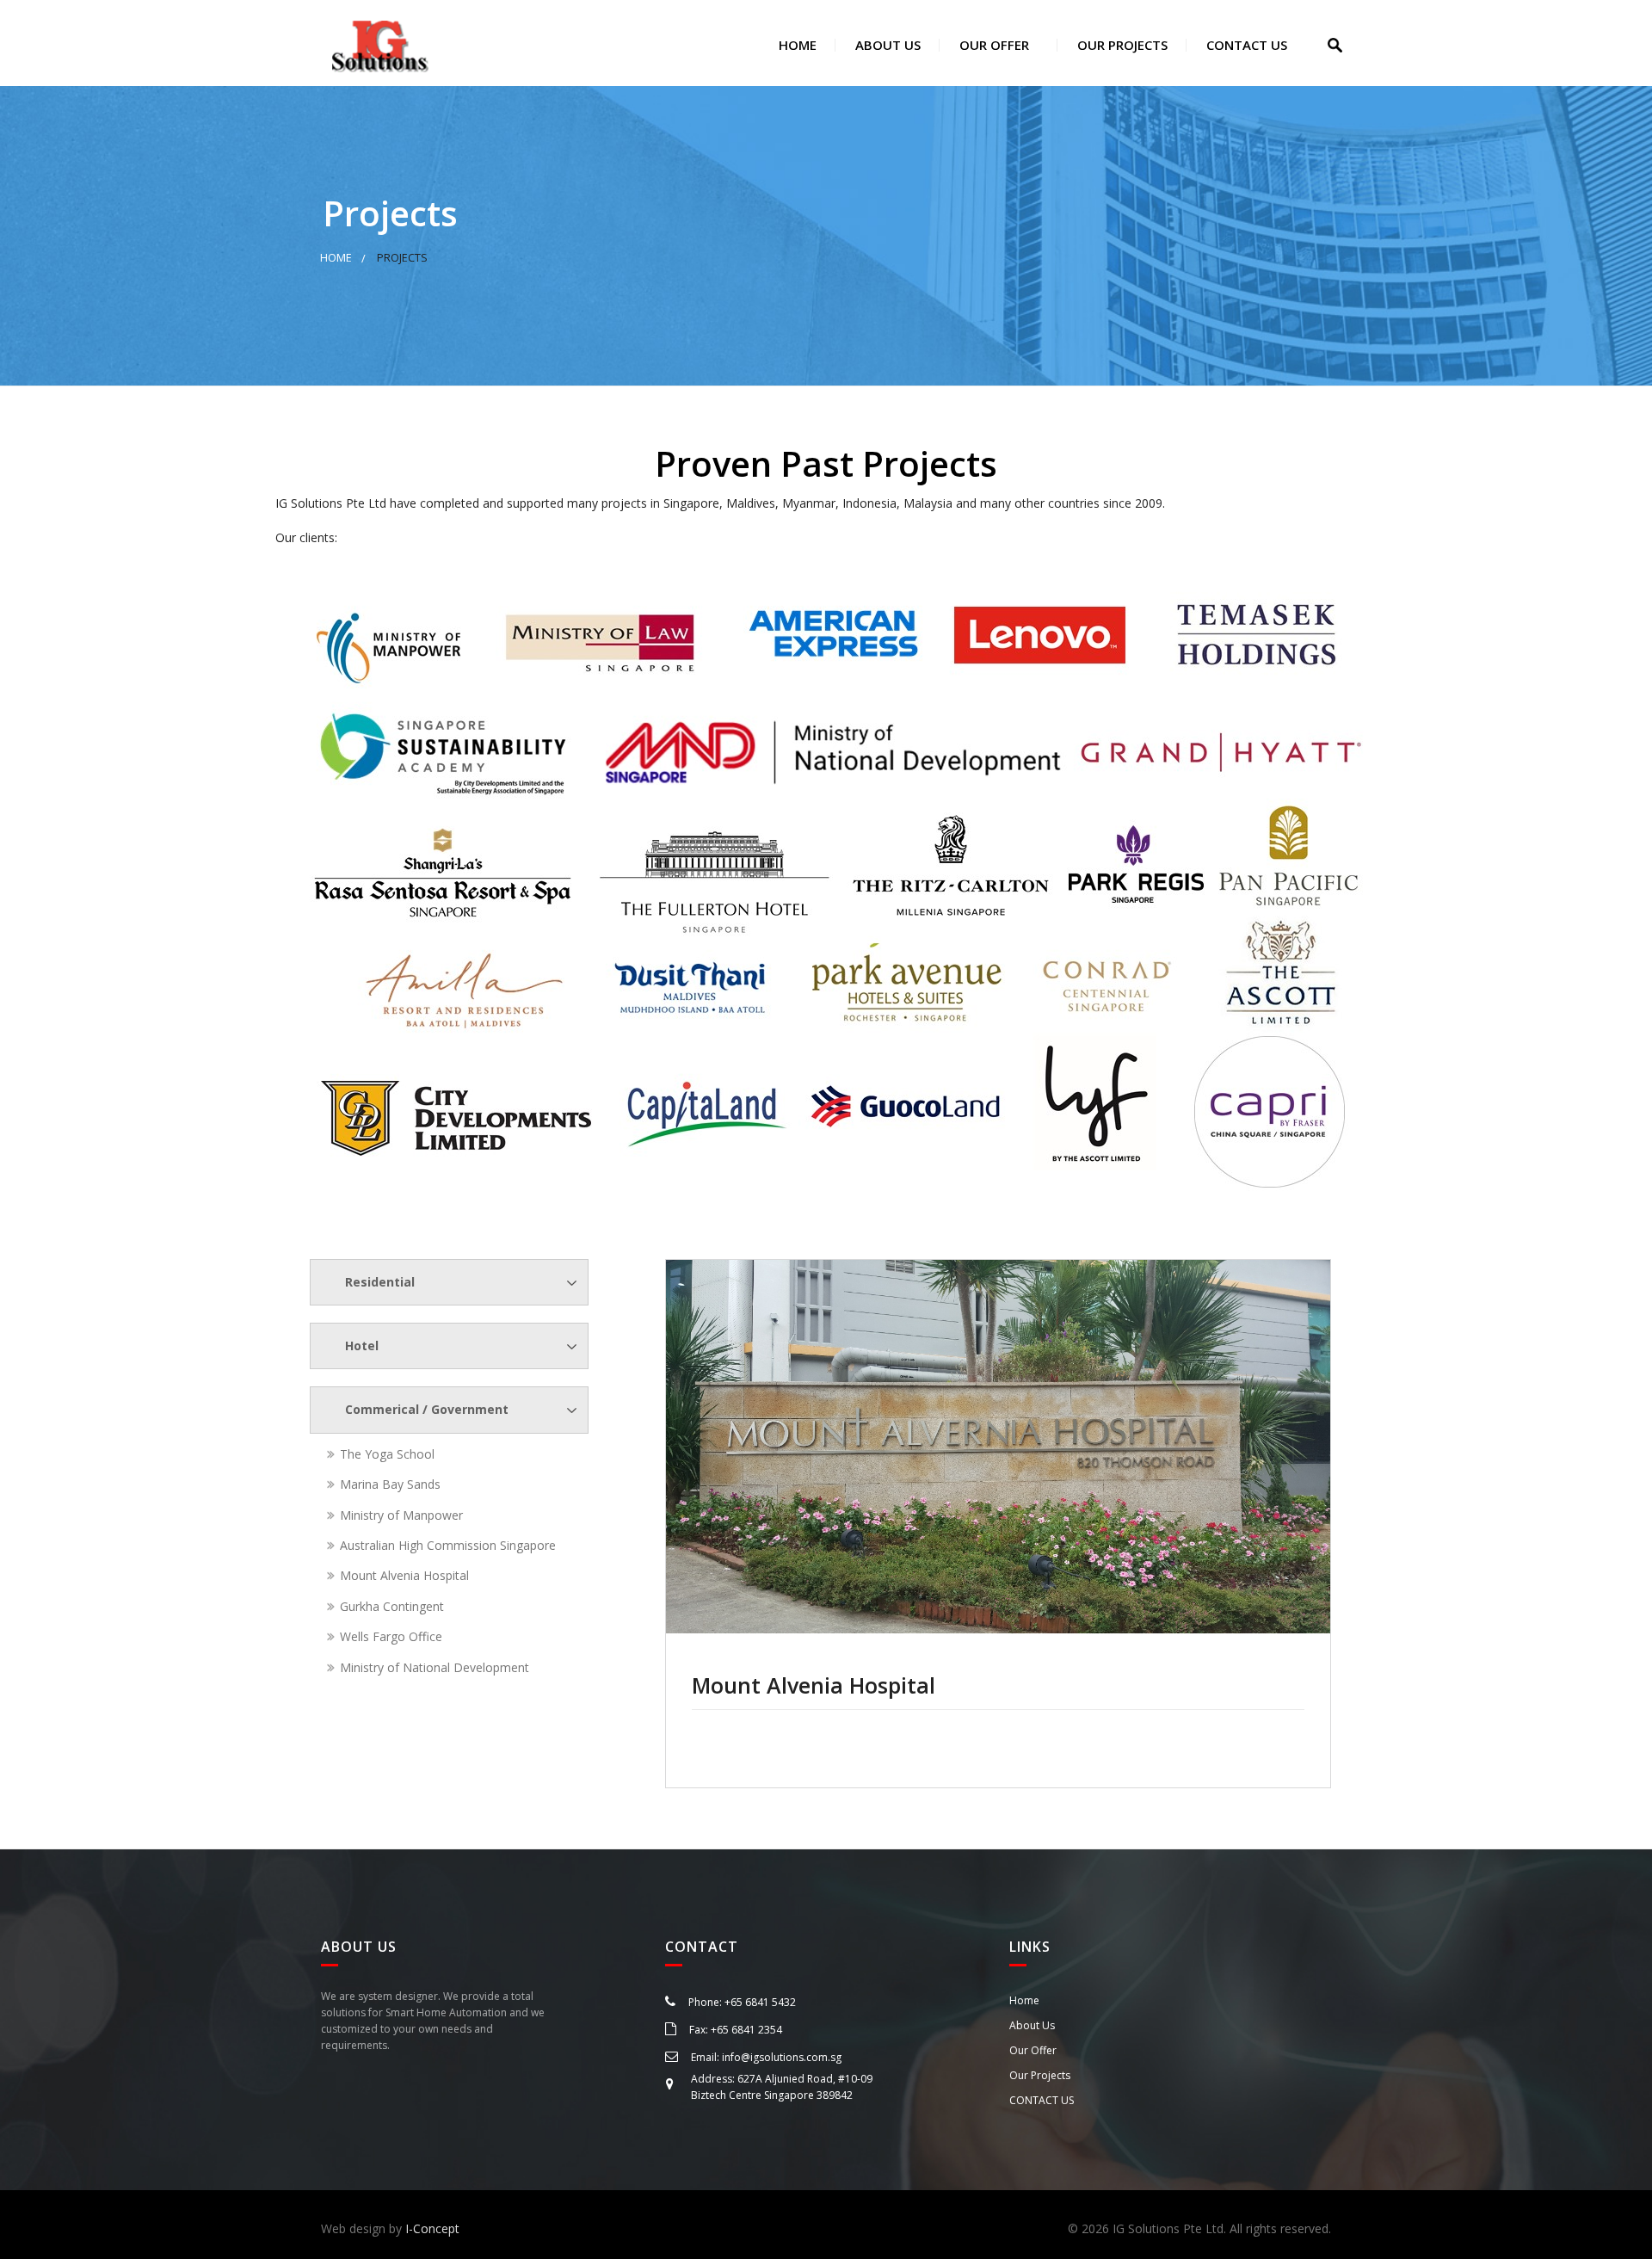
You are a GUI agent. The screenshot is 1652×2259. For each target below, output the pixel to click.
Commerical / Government (427, 1409)
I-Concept (432, 2228)
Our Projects (1121, 45)
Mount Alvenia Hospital (404, 1575)
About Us (886, 45)
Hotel (362, 1346)
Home (796, 45)
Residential (380, 1282)
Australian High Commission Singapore (448, 1545)
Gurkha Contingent (392, 1606)
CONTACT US (1245, 45)
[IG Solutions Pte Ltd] (380, 43)
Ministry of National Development (435, 1667)
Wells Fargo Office (391, 1636)
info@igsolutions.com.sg (782, 2057)
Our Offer (992, 45)
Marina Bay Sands (390, 1484)
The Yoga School (387, 1454)
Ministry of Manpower (401, 1515)
